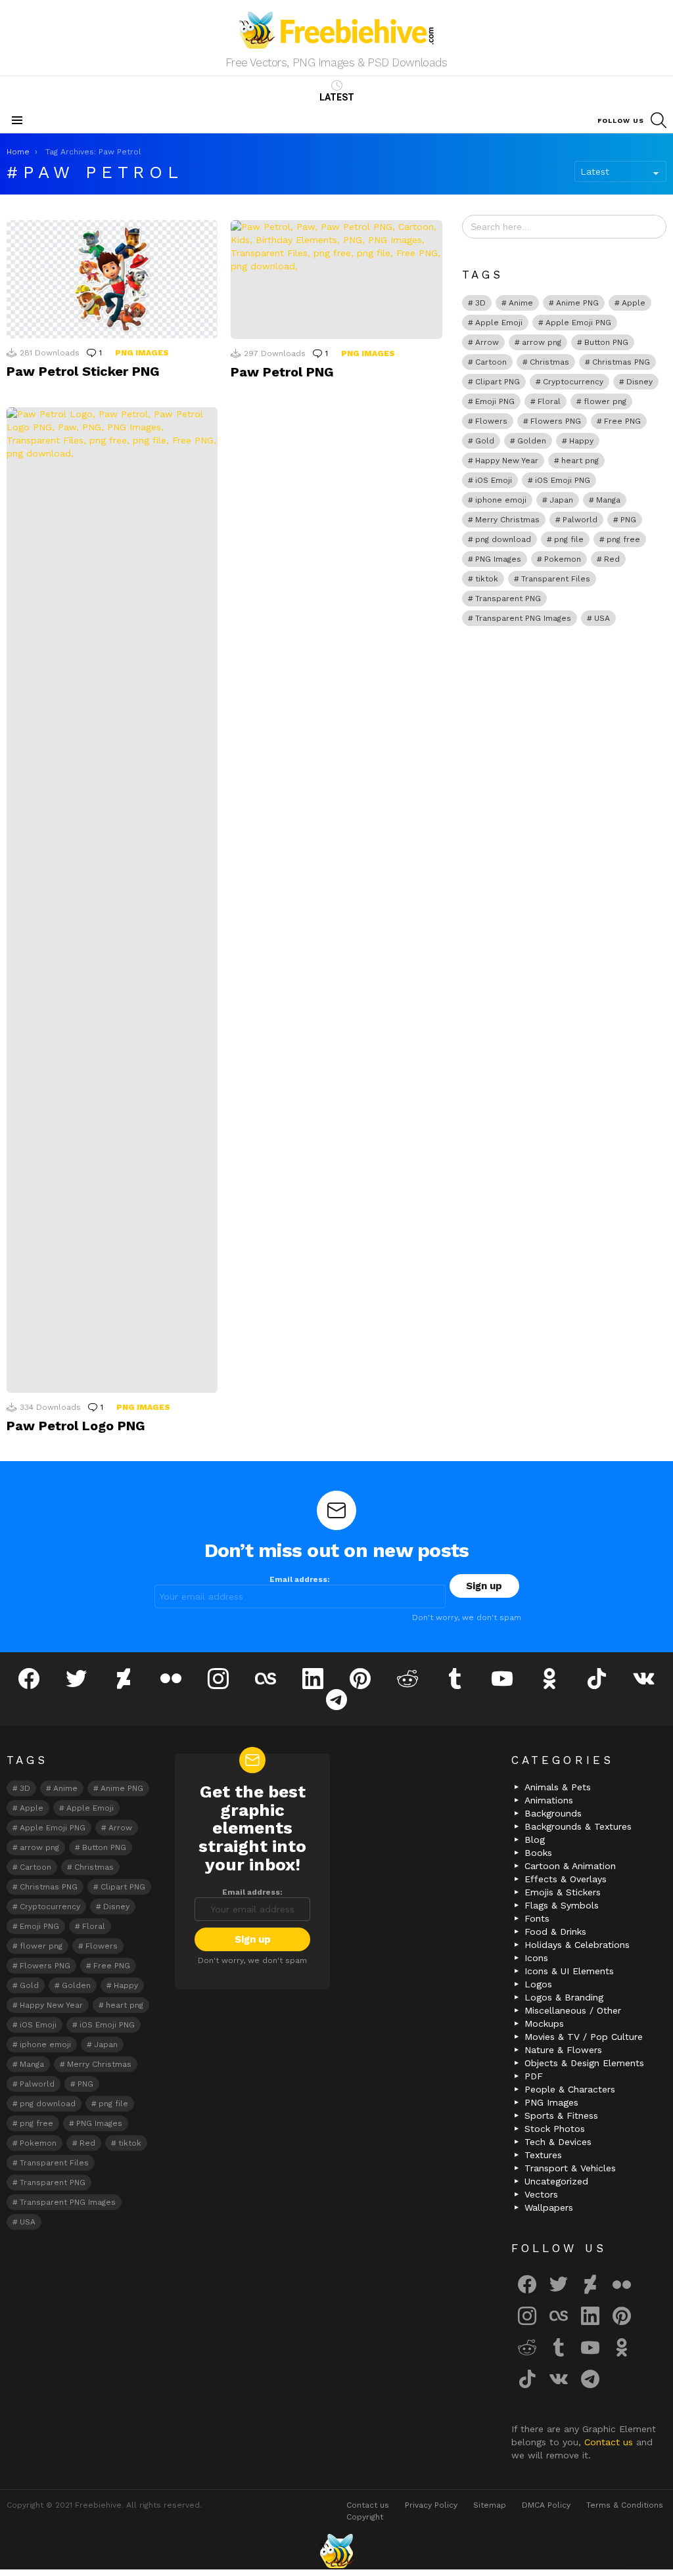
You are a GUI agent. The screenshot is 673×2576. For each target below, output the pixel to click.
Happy (581, 441)
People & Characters (570, 2089)
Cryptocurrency (573, 382)
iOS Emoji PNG (563, 480)
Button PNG (606, 342)
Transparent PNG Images (523, 618)
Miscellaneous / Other (573, 2010)
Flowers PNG (556, 421)
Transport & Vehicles (570, 2168)
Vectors (541, 2194)
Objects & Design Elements (584, 2063)
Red (612, 559)
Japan (561, 500)
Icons (536, 1958)
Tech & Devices (558, 2142)
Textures (543, 2155)
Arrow (487, 342)
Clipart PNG (498, 382)
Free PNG (622, 421)
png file (569, 539)
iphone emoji (501, 500)
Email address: (300, 1579)
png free (623, 539)
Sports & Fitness (561, 2115)
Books (538, 1853)
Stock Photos (555, 2129)
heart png (580, 461)
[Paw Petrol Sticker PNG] (112, 280)
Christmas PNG (621, 362)
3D (480, 303)
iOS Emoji (494, 480)
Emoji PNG (495, 401)
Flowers (491, 421)
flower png (605, 401)
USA (602, 618)
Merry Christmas (507, 520)
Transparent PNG (508, 599)
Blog (535, 1840)
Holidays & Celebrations (577, 1945)
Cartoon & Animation (570, 1866)
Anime (521, 303)
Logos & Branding (564, 1997)
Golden (532, 441)
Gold (485, 441)
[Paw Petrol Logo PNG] (112, 900)
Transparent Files (556, 579)
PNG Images (142, 353)
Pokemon (563, 559)
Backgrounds (553, 1813)
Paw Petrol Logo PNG (76, 1426)
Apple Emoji (499, 323)
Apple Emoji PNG (578, 323)
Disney (639, 382)
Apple (634, 303)
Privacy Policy (431, 2505)
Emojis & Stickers (563, 1892)
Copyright (365, 2517)
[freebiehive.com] (336, 2551)
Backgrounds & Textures (578, 1826)
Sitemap (490, 2505)
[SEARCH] (659, 120)
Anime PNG (577, 303)
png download (503, 539)
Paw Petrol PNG (282, 372)
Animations (549, 1800)
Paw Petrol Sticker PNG (83, 371)
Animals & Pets (558, 1787)
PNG (628, 520)
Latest (337, 97)
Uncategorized (556, 2181)
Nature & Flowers (563, 2050)
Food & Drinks (555, 1932)
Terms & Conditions (625, 2505)
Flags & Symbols (562, 1905)
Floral (549, 401)
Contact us (610, 2442)
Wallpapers (549, 2207)
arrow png (542, 342)
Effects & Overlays (566, 1879)
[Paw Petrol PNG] (336, 280)
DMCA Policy (546, 2505)
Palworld (580, 520)
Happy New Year (507, 461)
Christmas (549, 362)
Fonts (537, 1918)
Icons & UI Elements (569, 1971)
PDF (534, 2076)
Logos (538, 1984)
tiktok (487, 579)
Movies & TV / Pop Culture (584, 2037)
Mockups (544, 2023)
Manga (608, 500)
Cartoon (491, 362)
